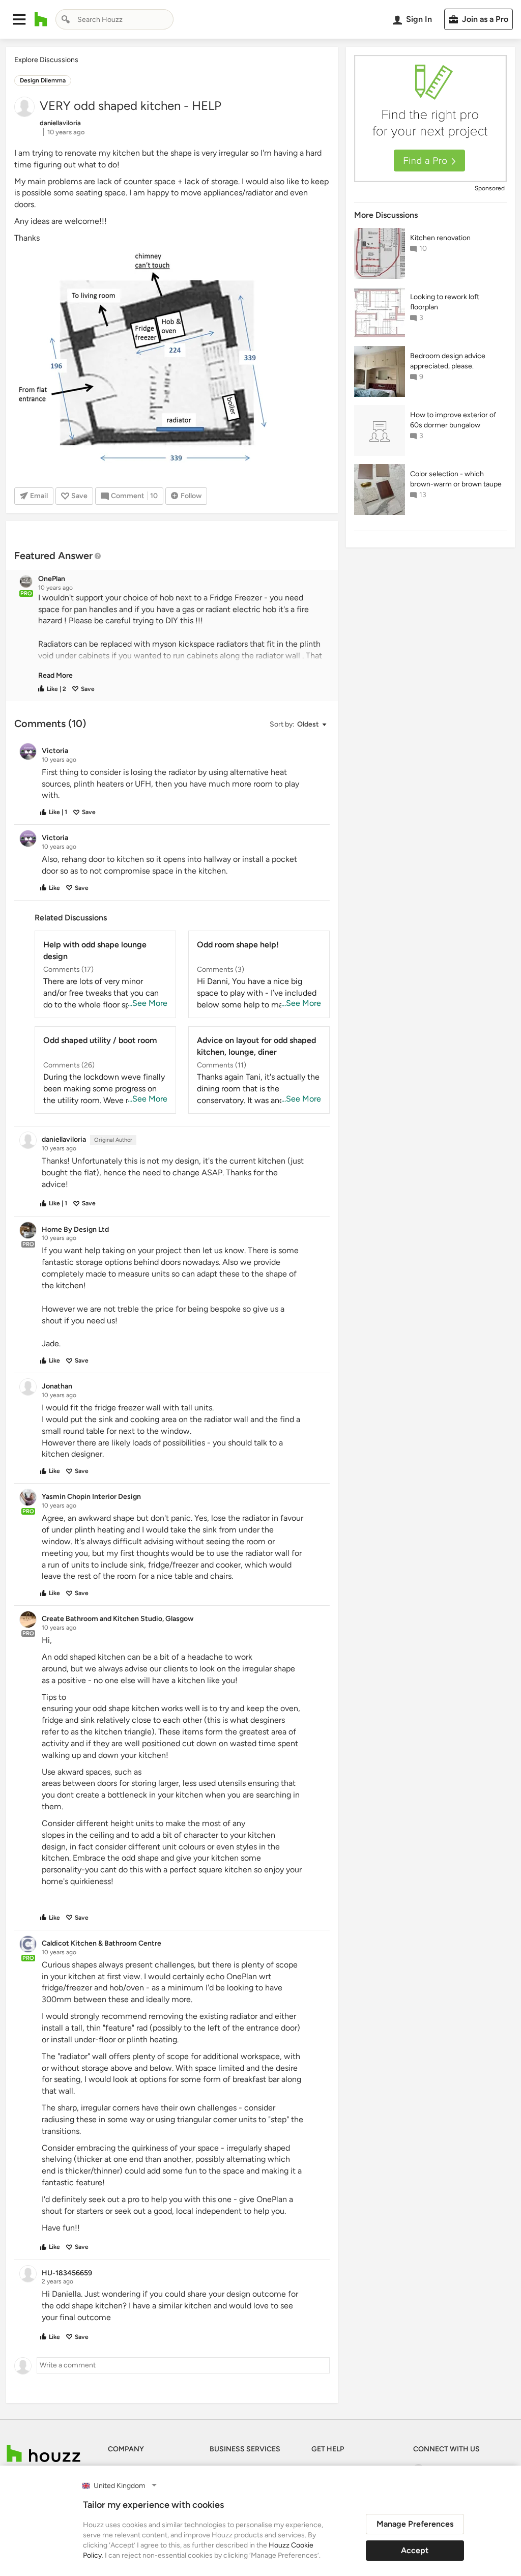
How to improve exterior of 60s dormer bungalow (453, 420)
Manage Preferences (415, 2524)
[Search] (66, 19)
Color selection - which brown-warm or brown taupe (456, 479)
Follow (191, 496)
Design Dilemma (43, 80)
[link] (55, 675)
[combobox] (114, 19)
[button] (19, 19)
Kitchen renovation (440, 238)
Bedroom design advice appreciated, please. (448, 361)
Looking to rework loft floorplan (445, 302)
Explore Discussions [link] (46, 60)
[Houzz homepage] (41, 19)
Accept (415, 2550)
